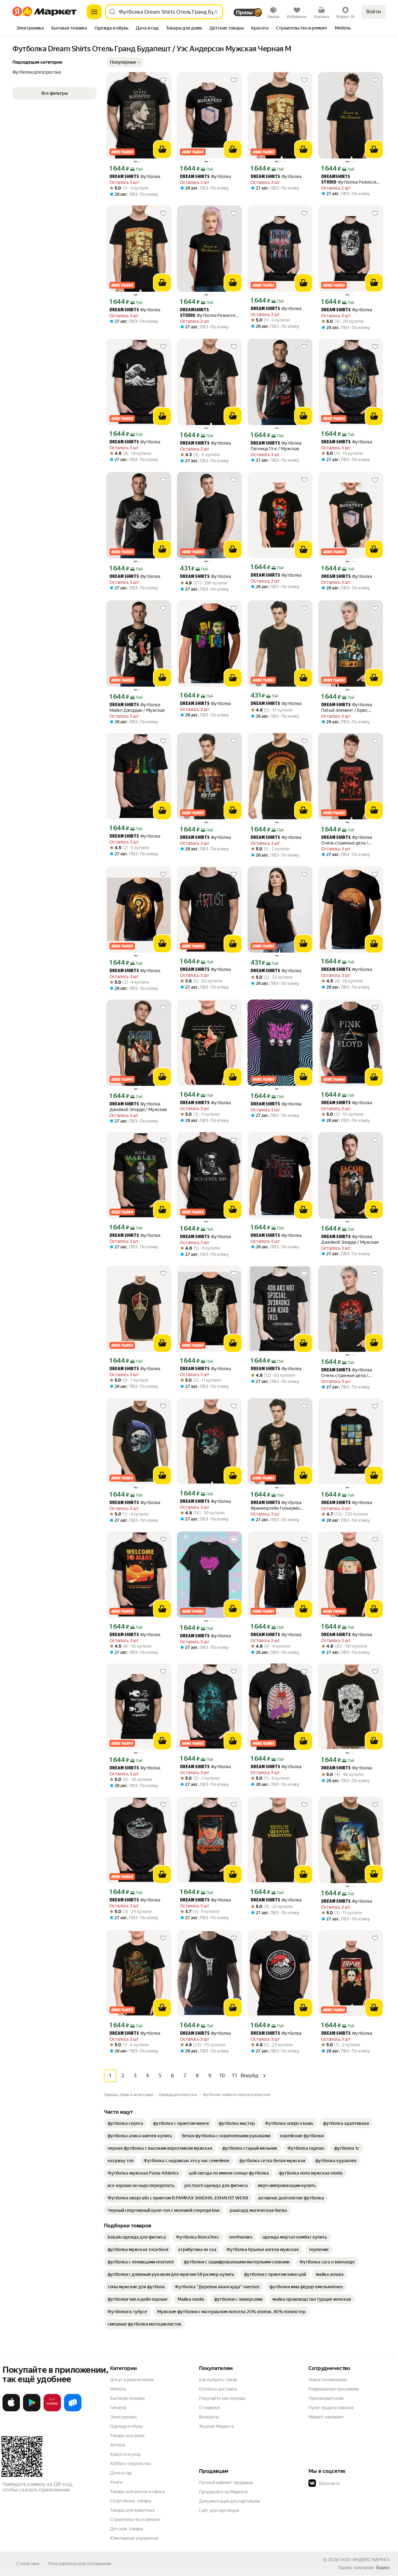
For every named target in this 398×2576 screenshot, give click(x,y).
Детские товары (127, 2529)
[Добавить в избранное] (163, 80)
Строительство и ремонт (135, 2519)
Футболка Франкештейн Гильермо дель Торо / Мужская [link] (276, 1505)
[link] (125, 2123)
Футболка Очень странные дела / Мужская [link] (347, 840)
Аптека (117, 2445)
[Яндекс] (383, 2568)
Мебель (118, 2389)
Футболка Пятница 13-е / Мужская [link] (276, 446)
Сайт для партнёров (219, 2510)
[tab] (30, 29)
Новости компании (328, 2380)
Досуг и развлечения (132, 2380)
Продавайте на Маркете (223, 2492)
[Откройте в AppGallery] (52, 2410)
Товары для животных (132, 2510)
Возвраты (209, 2417)
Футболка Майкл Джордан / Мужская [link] (137, 707)
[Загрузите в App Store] (11, 2410)
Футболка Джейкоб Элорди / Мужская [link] (138, 1107)
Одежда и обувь (127, 2426)
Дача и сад (121, 2473)
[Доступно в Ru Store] (73, 2410)
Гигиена (118, 2408)
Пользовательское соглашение (80, 2564)
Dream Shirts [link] (124, 177)
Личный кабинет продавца (226, 2482)
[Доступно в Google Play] (32, 2410)
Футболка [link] (135, 177)
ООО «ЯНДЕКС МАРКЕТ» (365, 2560)
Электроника (123, 2417)
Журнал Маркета (216, 2426)
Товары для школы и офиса (137, 2491)
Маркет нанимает (326, 2417)
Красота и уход (125, 2454)
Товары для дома (127, 2436)
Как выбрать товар (218, 2380)
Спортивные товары (131, 2501)
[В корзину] (162, 149)
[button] (125, 62)
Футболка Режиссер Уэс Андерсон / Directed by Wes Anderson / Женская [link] (209, 313)
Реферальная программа (334, 2389)
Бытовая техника (127, 2398)
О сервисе (210, 2408)
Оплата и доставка (218, 2389)
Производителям (326, 2398)
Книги (116, 2482)
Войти (374, 12)
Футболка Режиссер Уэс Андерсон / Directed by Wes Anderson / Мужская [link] (350, 180)
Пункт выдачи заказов (331, 2408)
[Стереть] (216, 12)
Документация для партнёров (229, 2501)
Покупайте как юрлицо (222, 2398)
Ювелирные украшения (134, 2538)
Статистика (28, 2564)
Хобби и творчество (131, 2464)
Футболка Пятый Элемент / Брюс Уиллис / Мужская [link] (347, 708)
